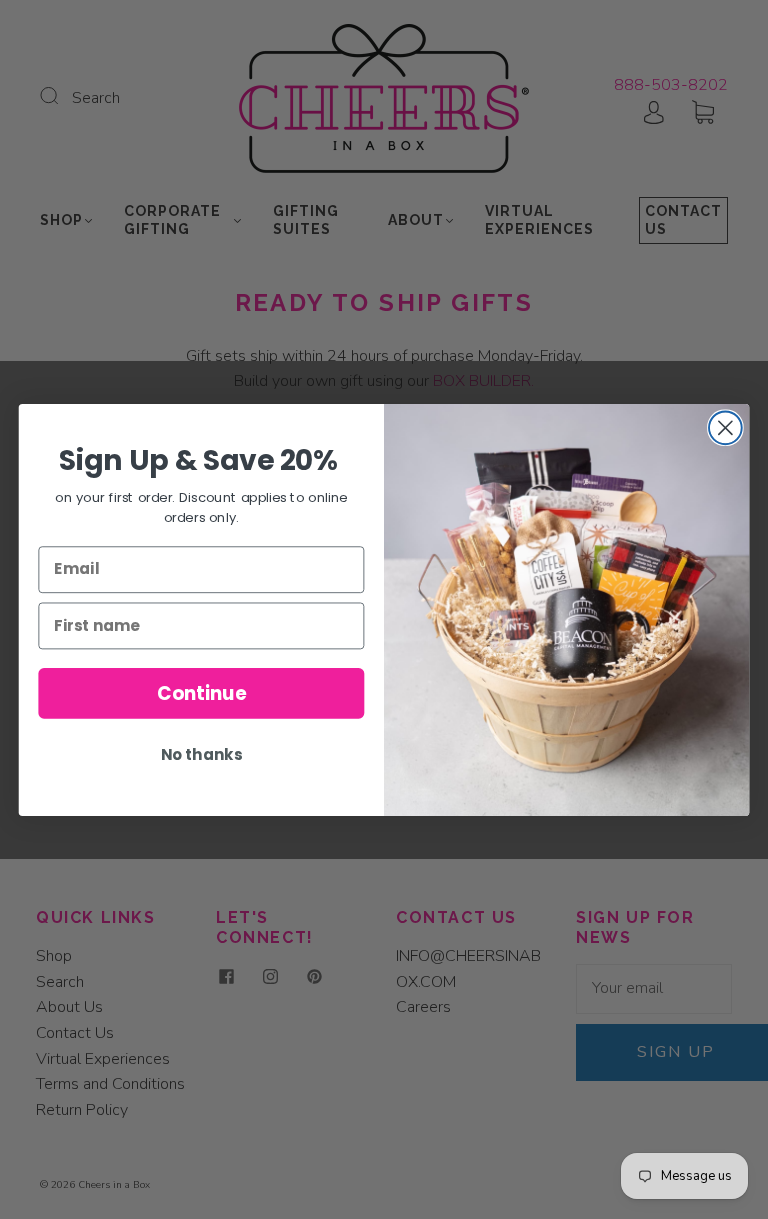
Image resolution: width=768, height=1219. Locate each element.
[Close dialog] (725, 427)
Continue (201, 692)
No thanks (201, 754)
